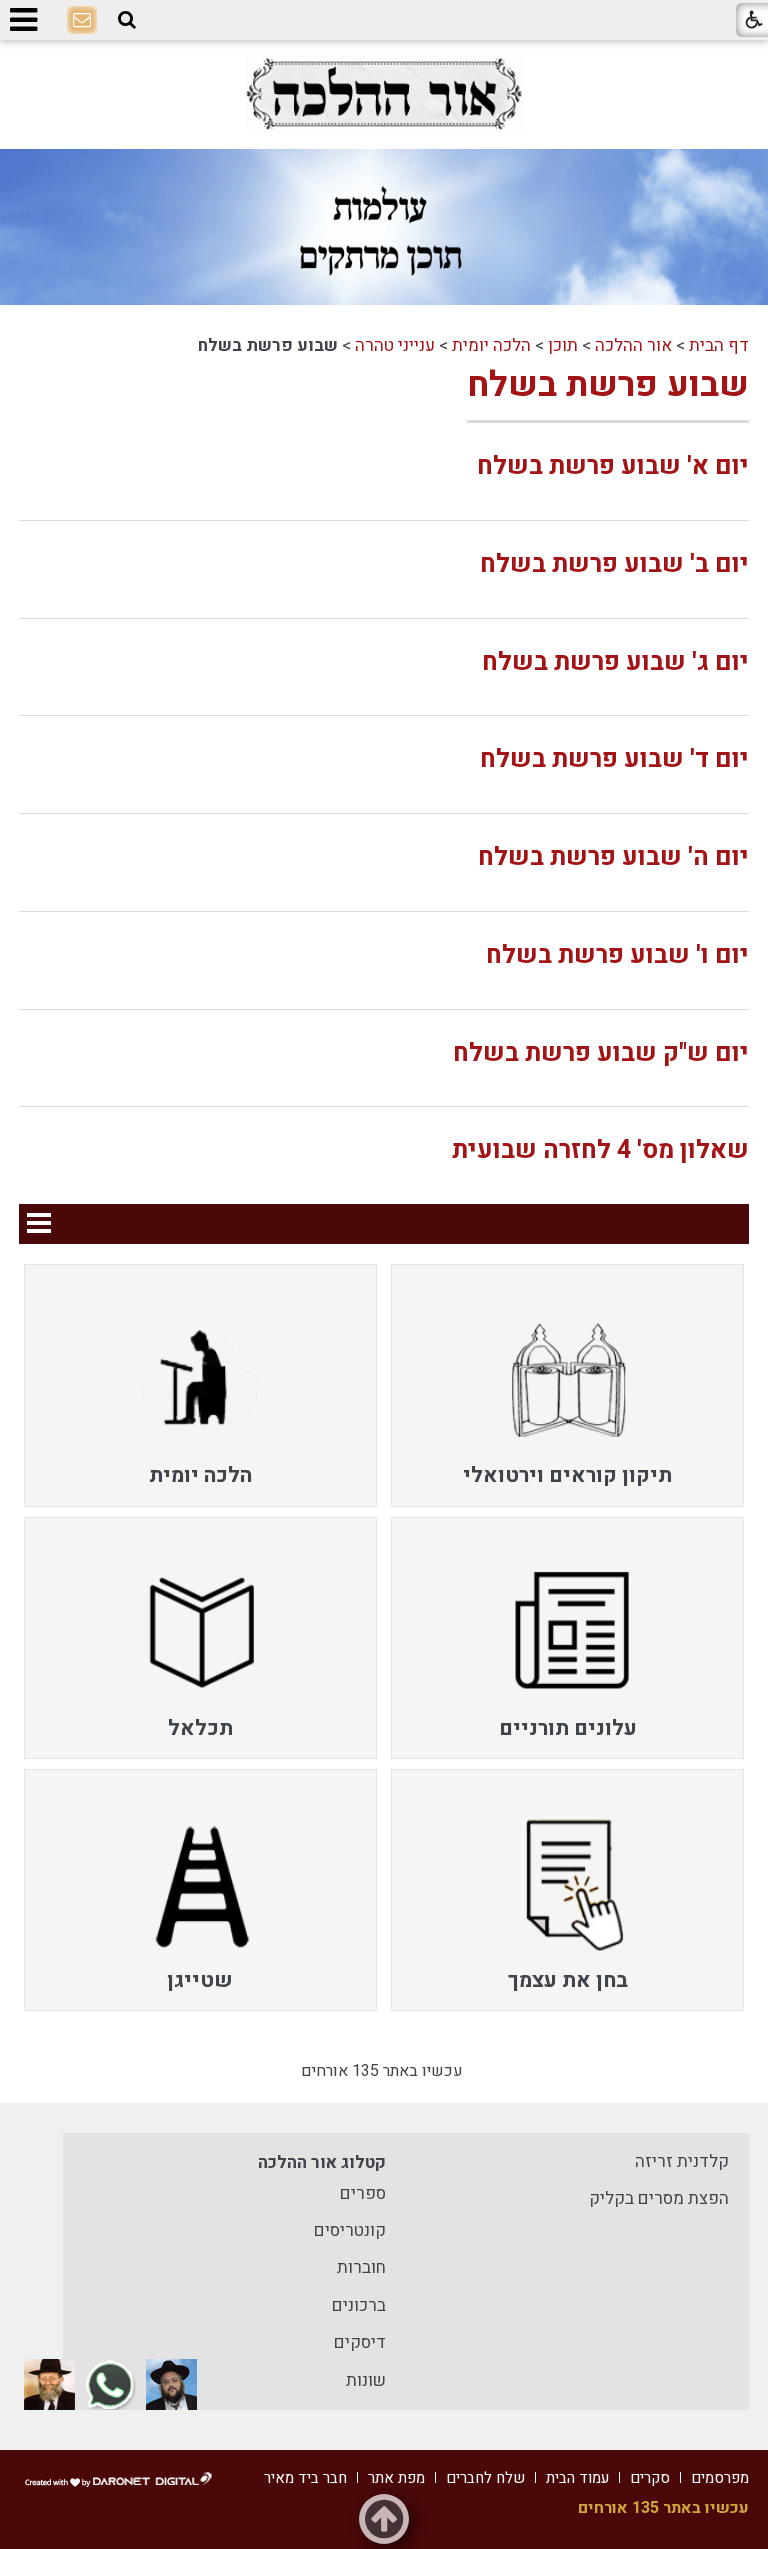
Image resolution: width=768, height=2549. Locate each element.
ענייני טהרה (395, 345)
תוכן (563, 345)
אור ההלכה (633, 345)
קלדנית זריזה (682, 2161)
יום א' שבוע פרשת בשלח (613, 466)
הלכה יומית (491, 345)
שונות (366, 2380)
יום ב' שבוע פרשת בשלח (614, 564)
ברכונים (359, 2305)
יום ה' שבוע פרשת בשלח (613, 857)
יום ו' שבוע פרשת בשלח (617, 955)
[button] (127, 20)
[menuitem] (567, 1385)
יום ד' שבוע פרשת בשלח (614, 759)
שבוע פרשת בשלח (608, 385)
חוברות (361, 2267)
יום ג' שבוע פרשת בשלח (615, 662)
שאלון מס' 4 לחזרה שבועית (600, 1150)
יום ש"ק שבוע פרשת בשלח (601, 1053)
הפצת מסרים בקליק (659, 2198)
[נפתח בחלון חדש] (384, 93)
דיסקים (360, 2342)
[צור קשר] (82, 21)
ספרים (363, 2193)
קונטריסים (350, 2230)
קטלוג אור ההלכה (322, 2162)
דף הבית (719, 345)
